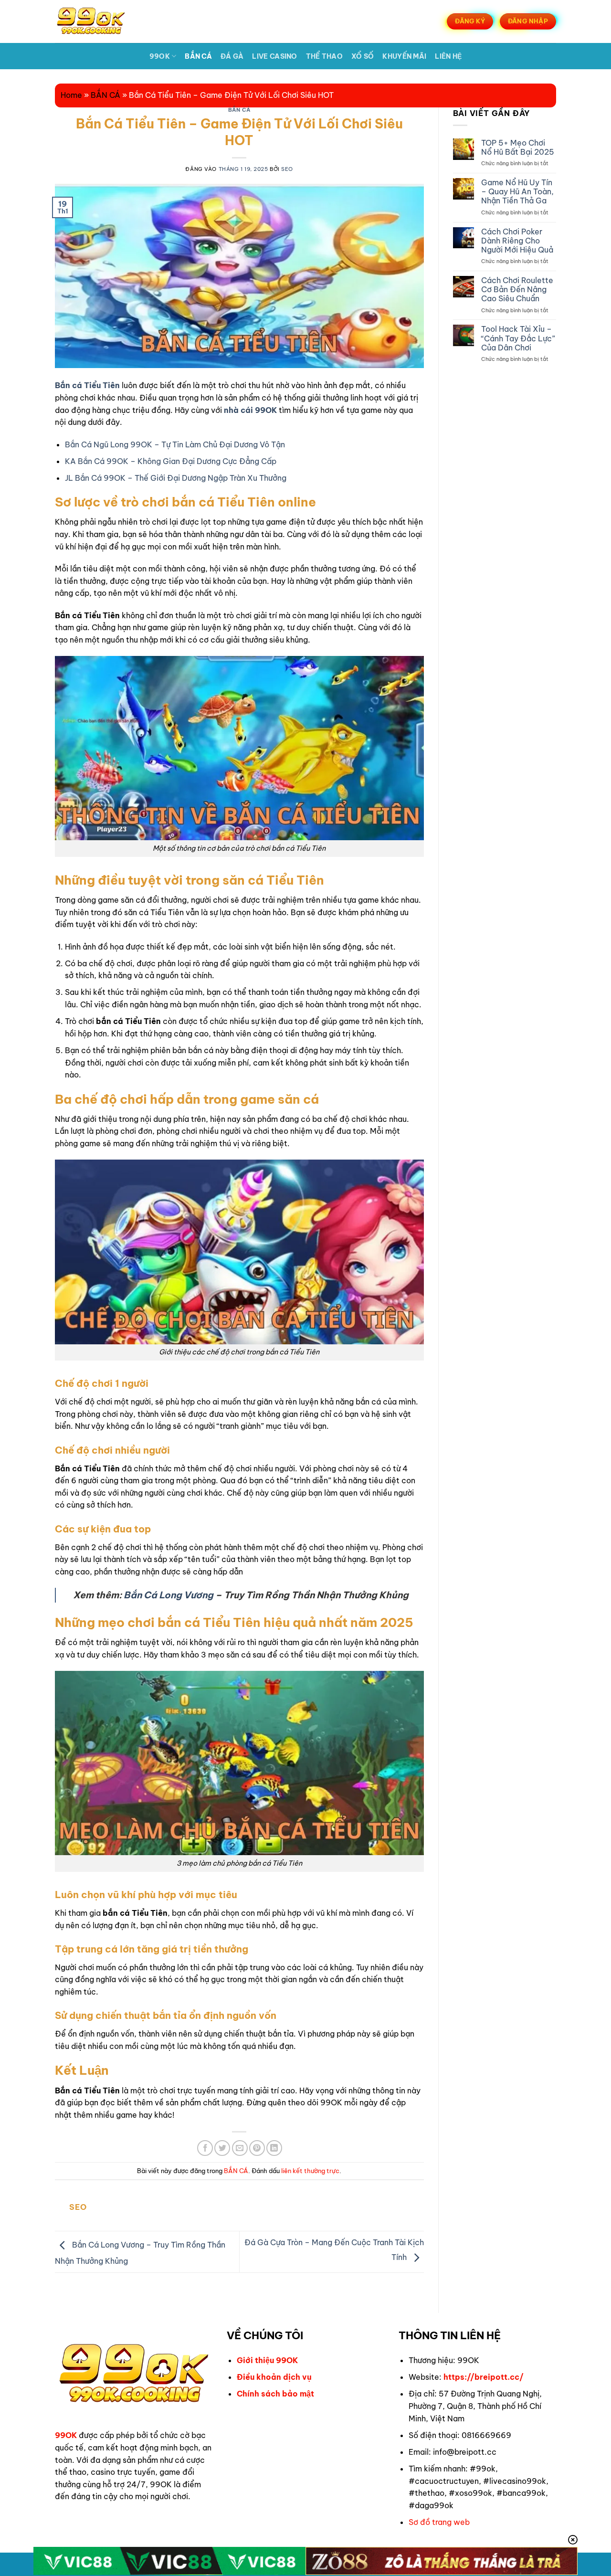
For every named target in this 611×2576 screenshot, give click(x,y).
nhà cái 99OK (250, 410)
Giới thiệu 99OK (267, 2360)
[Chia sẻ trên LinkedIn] (274, 2148)
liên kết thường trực (310, 2171)
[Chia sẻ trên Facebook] (205, 2148)
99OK (160, 56)
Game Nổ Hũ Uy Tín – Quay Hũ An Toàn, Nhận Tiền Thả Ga (517, 192)
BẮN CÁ (198, 56)
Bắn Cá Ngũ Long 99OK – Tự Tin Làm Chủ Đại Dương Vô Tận (175, 444)
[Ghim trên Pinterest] (257, 2148)
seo (287, 169)
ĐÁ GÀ (232, 56)
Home (71, 95)
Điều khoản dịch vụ (274, 2377)
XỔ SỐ (363, 56)
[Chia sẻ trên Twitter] (222, 2148)
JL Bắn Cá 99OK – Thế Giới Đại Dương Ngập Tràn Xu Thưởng (176, 478)
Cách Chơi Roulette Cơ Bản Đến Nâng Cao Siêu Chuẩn (517, 290)
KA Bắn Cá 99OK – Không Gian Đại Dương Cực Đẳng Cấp (171, 461)
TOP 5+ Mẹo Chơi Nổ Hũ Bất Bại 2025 (518, 148)
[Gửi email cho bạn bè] (240, 2148)
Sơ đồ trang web (439, 2522)
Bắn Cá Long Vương (169, 1595)
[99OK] (102, 21)
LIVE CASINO (274, 56)
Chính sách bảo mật (275, 2394)
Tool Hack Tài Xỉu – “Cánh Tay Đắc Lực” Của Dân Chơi (518, 338)
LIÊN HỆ (448, 56)
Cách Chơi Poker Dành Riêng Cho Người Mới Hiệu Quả (517, 241)
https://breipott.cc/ (484, 2377)
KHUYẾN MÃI (404, 56)
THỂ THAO (324, 56)
